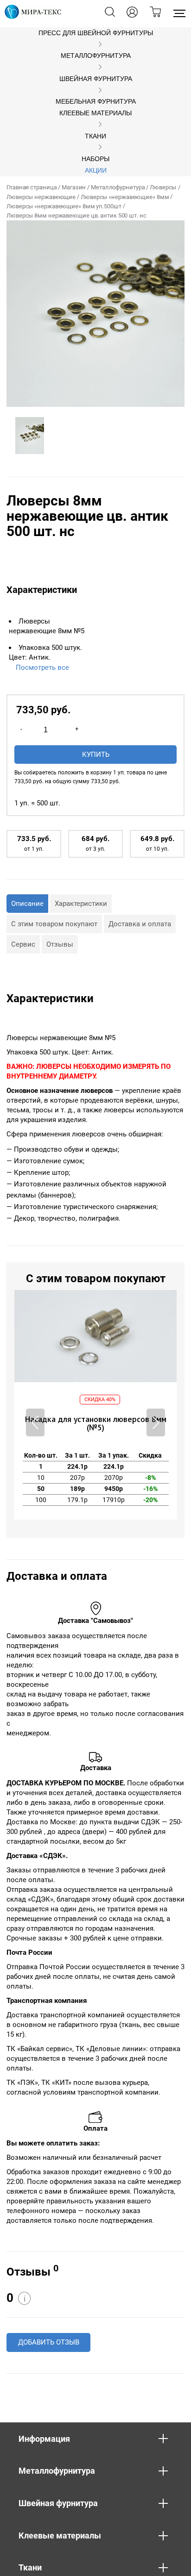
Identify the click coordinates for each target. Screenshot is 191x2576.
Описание (27, 904)
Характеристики (81, 904)
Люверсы (163, 187)
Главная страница (32, 187)
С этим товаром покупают (54, 924)
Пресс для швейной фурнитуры (96, 33)
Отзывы (60, 944)
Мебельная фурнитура (96, 102)
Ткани (95, 136)
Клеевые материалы (95, 113)
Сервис (23, 944)
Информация (44, 2439)
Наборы (95, 159)
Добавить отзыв (49, 2342)
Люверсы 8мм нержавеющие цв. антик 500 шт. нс (76, 215)
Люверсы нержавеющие (41, 197)
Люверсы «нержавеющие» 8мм (125, 197)
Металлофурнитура (96, 56)
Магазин (74, 187)
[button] (156, 1422)
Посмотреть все (42, 667)
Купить (96, 755)
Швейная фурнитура (96, 79)
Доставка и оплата (140, 924)
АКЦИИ (96, 171)
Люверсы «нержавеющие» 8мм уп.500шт (64, 206)
